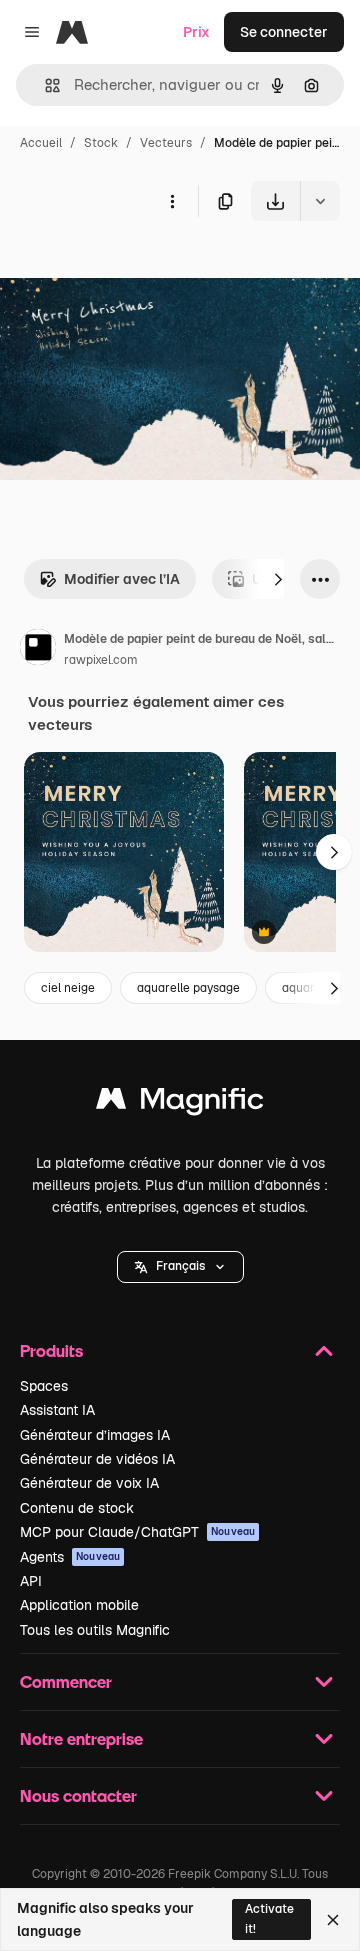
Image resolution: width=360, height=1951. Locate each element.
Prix (196, 32)
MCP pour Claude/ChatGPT (137, 1532)
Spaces (44, 1386)
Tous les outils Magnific (95, 1630)
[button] (180, 1267)
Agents (70, 1557)
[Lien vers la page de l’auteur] (38, 650)
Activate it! (269, 1918)
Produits (51, 1350)
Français (180, 1266)
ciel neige (68, 988)
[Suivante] (278, 579)
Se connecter (284, 32)
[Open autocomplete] (44, 85)
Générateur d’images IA (95, 1435)
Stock (101, 143)
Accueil (41, 143)
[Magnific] (180, 1103)
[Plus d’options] (172, 201)
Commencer (66, 1681)
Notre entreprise (81, 1738)
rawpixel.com (101, 660)
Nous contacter (78, 1795)
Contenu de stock (77, 1508)
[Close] (333, 1920)
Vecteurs (166, 143)
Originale (132, 267)
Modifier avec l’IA (122, 579)
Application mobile (79, 1605)
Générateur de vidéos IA (97, 1459)
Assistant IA (57, 1410)
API (31, 1581)
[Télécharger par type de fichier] (320, 201)
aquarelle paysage (188, 988)
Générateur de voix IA (89, 1483)
